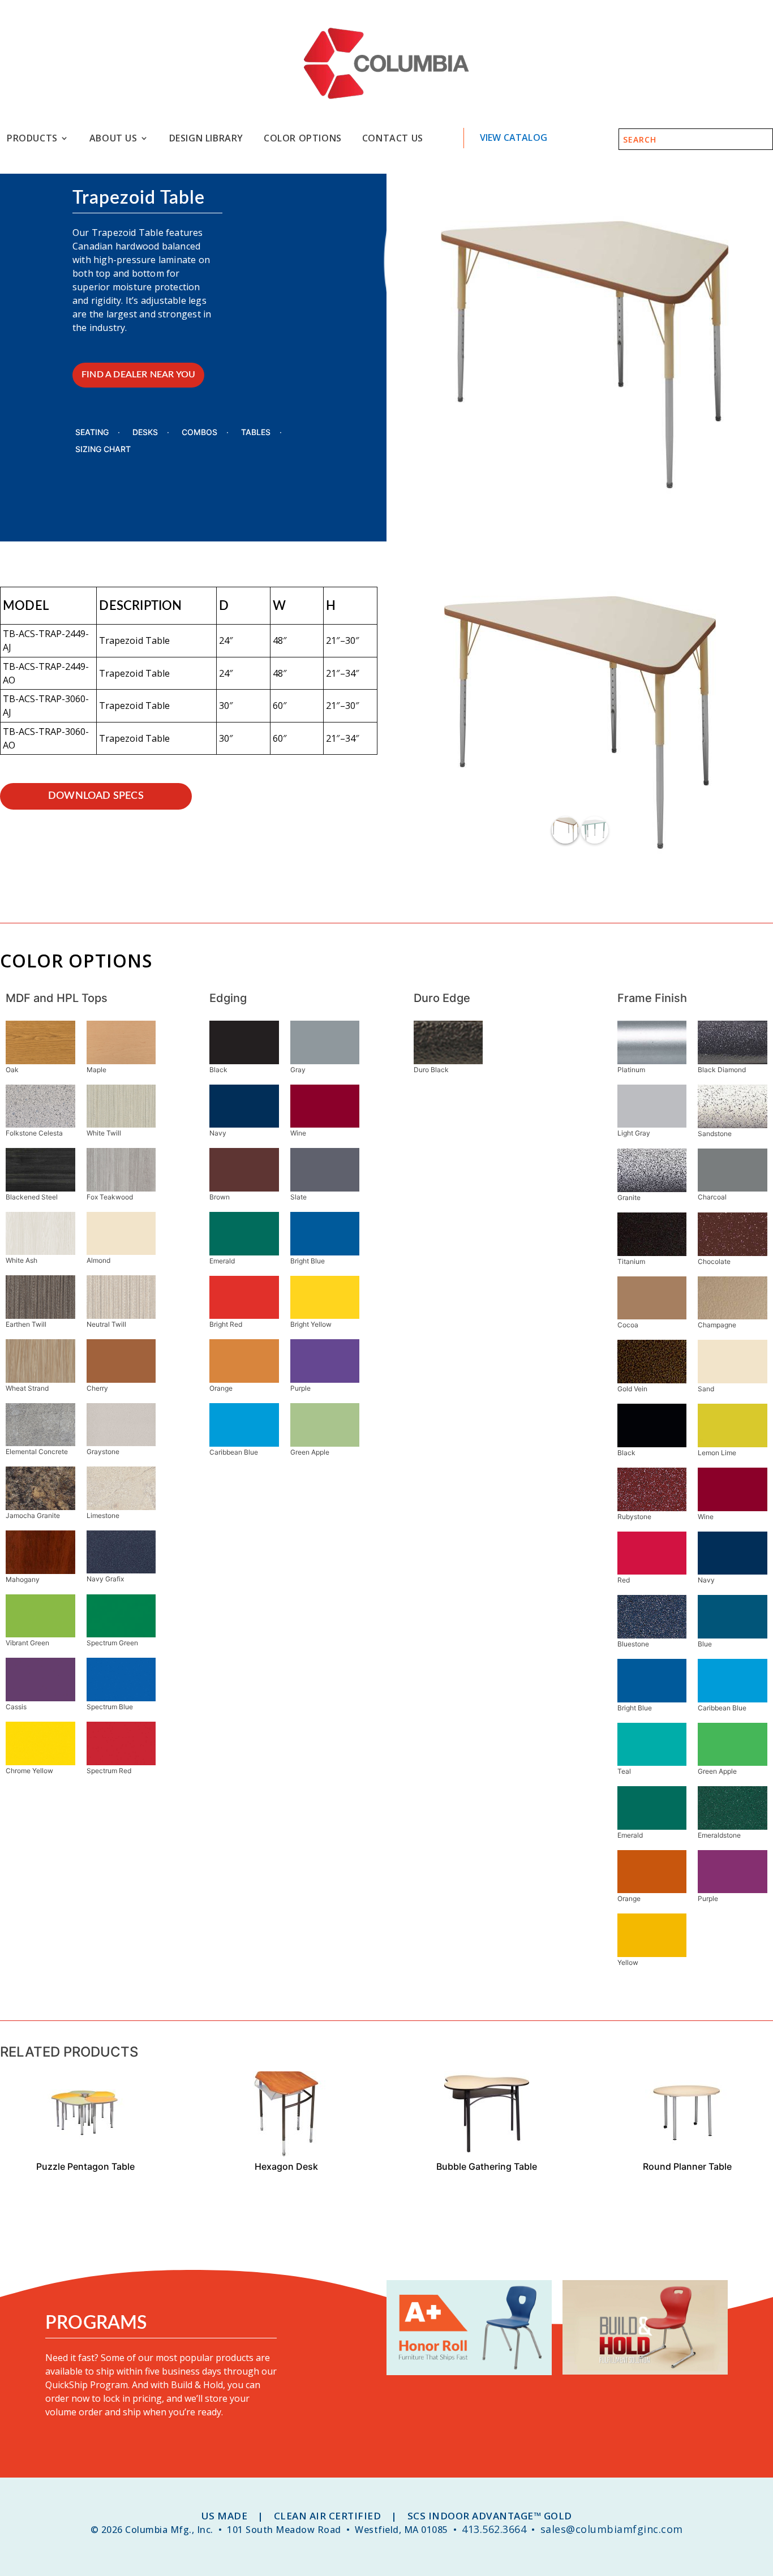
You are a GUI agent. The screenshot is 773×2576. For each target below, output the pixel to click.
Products (32, 138)
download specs (96, 796)
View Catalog (514, 137)
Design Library (206, 138)
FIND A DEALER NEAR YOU (138, 375)
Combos (199, 433)
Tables (256, 433)
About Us (113, 138)
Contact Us (393, 138)
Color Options (303, 138)
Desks (145, 433)
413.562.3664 (494, 2529)
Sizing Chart (103, 450)
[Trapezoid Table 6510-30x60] (580, 858)
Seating (92, 433)
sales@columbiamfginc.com (612, 2529)
